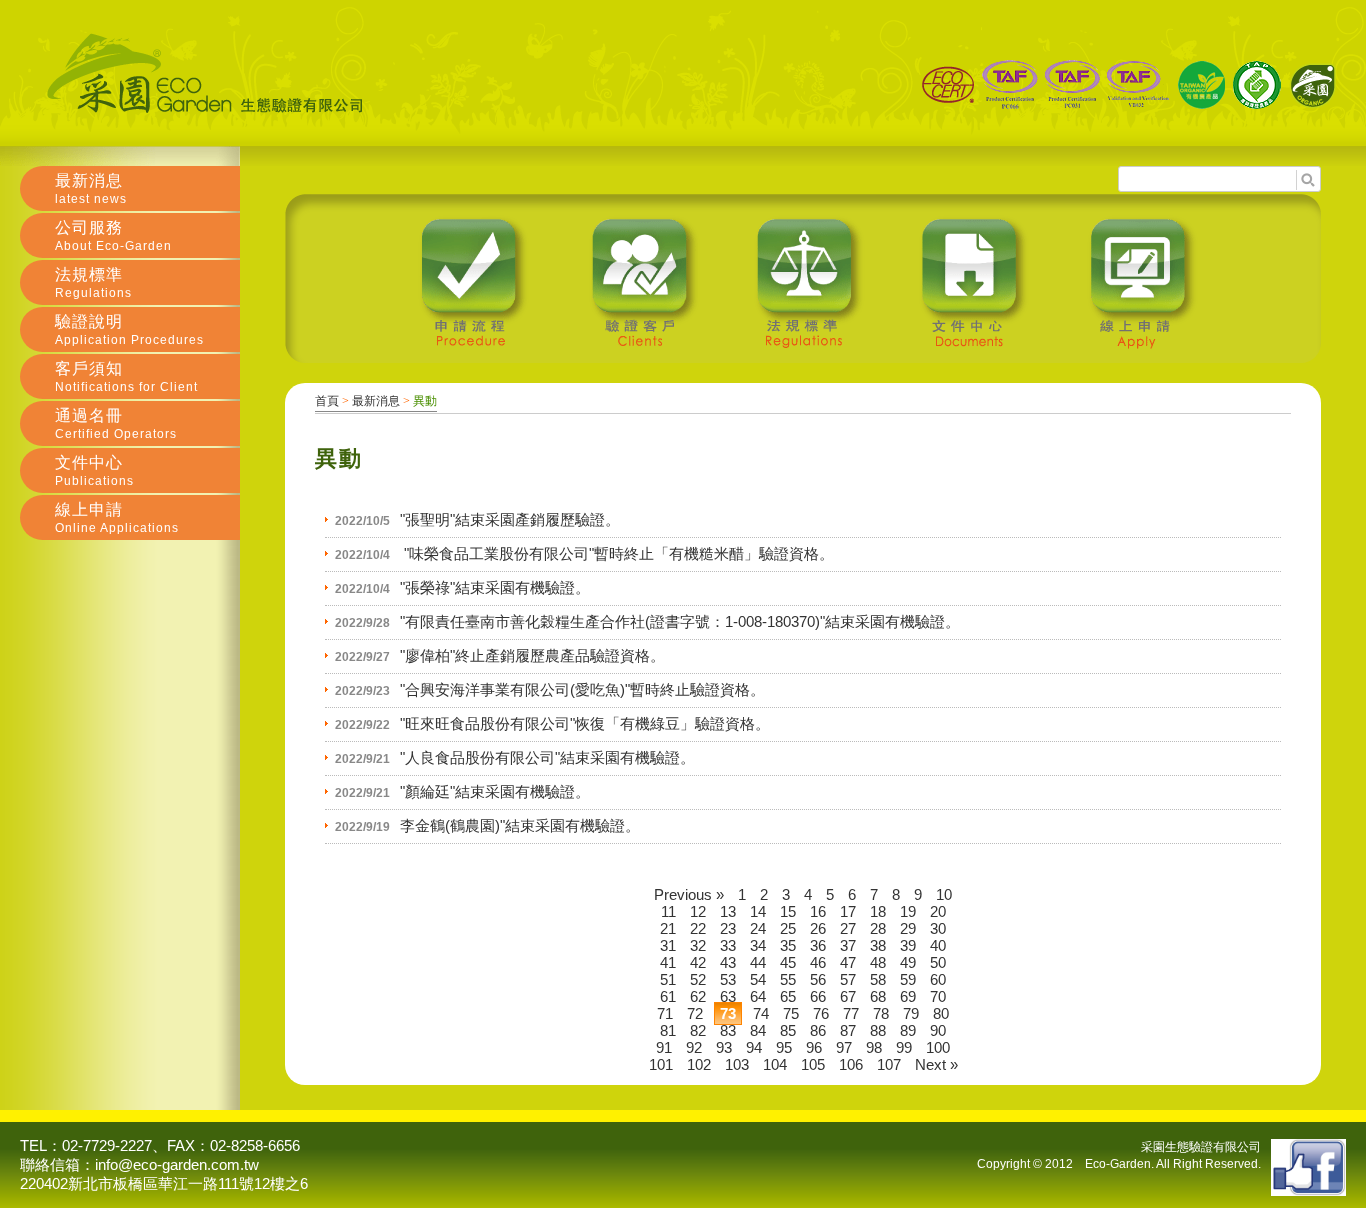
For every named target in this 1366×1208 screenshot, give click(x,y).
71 (665, 1013)
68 (878, 996)
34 (758, 945)
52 (698, 979)
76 (821, 1013)
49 (908, 962)
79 (911, 1013)
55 (788, 979)
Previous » (689, 894)
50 (938, 962)
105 (813, 1064)
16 (818, 911)
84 (758, 1030)
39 (908, 945)
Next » (936, 1064)
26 (818, 928)
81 (668, 1030)
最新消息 (376, 401)
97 (844, 1047)
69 (908, 996)
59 (908, 979)
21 (668, 928)
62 (698, 996)
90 (938, 1030)
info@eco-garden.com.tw (177, 1164)
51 (668, 979)
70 (938, 996)
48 (878, 962)
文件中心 (94, 471)
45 (788, 962)
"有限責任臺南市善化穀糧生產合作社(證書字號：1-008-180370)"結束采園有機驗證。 (680, 621)
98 (874, 1047)
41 (668, 962)
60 (938, 979)
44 (758, 962)
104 (775, 1064)
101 (661, 1064)
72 (695, 1013)
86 (818, 1030)
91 (664, 1047)
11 (668, 911)
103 (737, 1064)
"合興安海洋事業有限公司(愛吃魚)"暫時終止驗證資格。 (582, 689)
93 (724, 1047)
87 (848, 1030)
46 (818, 962)
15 (788, 911)
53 (728, 979)
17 (848, 911)
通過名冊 (116, 424)
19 (908, 911)
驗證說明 (129, 330)
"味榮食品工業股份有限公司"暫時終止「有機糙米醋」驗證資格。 (617, 553)
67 (848, 996)
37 (848, 945)
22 (698, 928)
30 (938, 928)
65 (788, 996)
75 (791, 1013)
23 (728, 928)
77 (851, 1013)
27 (848, 928)
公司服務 (113, 236)
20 (938, 911)
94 (754, 1047)
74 (761, 1013)
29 (908, 928)
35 (788, 945)
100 (938, 1047)
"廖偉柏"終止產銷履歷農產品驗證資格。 (532, 655)
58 (878, 979)
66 (818, 996)
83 (728, 1030)
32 (698, 945)
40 (938, 945)
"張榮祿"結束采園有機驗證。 (495, 587)
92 (694, 1047)
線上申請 (117, 518)
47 (848, 962)
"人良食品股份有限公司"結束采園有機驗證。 (547, 757)
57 (848, 979)
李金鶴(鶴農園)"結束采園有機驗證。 (520, 825)
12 (698, 911)
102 (699, 1064)
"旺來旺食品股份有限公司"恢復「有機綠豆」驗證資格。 (585, 723)
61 (668, 996)
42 (698, 962)
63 (728, 996)
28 (878, 928)
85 (788, 1030)
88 (878, 1030)
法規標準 (93, 283)
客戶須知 (126, 377)
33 (728, 945)
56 (818, 979)
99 (904, 1047)
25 (788, 928)
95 (784, 1047)
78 (881, 1013)
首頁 (327, 401)
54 (758, 979)
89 (908, 1030)
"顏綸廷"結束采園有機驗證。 (495, 791)
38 (878, 945)
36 (818, 945)
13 (728, 911)
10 (944, 894)
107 (889, 1064)
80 (941, 1013)
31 (668, 945)
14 (758, 911)
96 (814, 1047)
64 (758, 996)
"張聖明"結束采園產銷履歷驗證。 (510, 519)
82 (698, 1030)
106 (851, 1064)
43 (728, 962)
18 (878, 911)
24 (758, 928)
